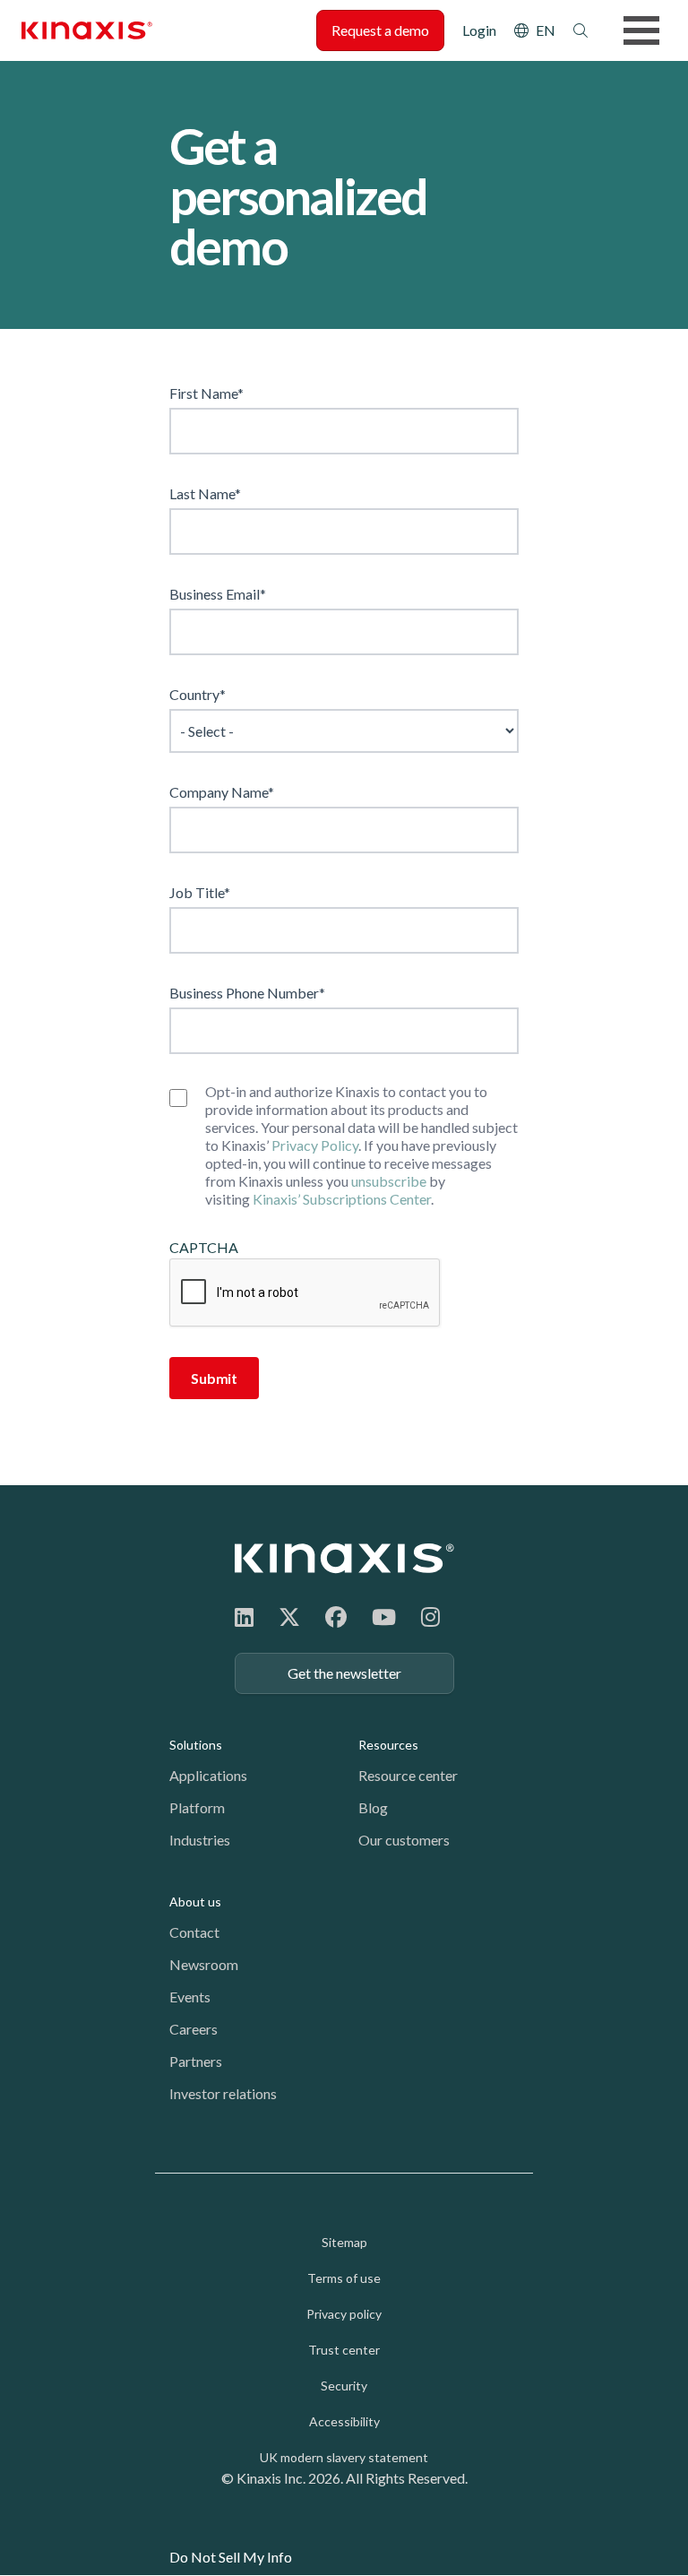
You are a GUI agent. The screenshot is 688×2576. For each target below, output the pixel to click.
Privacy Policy (315, 1145)
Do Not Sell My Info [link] (231, 2557)
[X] (289, 1616)
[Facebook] (336, 1616)
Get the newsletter (344, 1673)
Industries (200, 1840)
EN (546, 30)
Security (344, 2386)
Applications (208, 1775)
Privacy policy (344, 2314)
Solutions (196, 1745)
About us (195, 1902)
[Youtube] (384, 1616)
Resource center (408, 1775)
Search (580, 30)
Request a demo (380, 30)
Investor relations (223, 2093)
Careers (193, 2029)
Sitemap (344, 2242)
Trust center (344, 2350)
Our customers (404, 1840)
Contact (194, 1932)
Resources (388, 1745)
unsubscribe (389, 1181)
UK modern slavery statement (344, 2457)
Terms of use (344, 2278)
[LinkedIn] (244, 1616)
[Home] (344, 1558)
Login (479, 30)
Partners (196, 2061)
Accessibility (344, 2421)
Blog (373, 1807)
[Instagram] (430, 1616)
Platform (197, 1807)
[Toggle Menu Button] (641, 30)
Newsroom (204, 1964)
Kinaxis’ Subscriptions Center (342, 1199)
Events (190, 1997)
